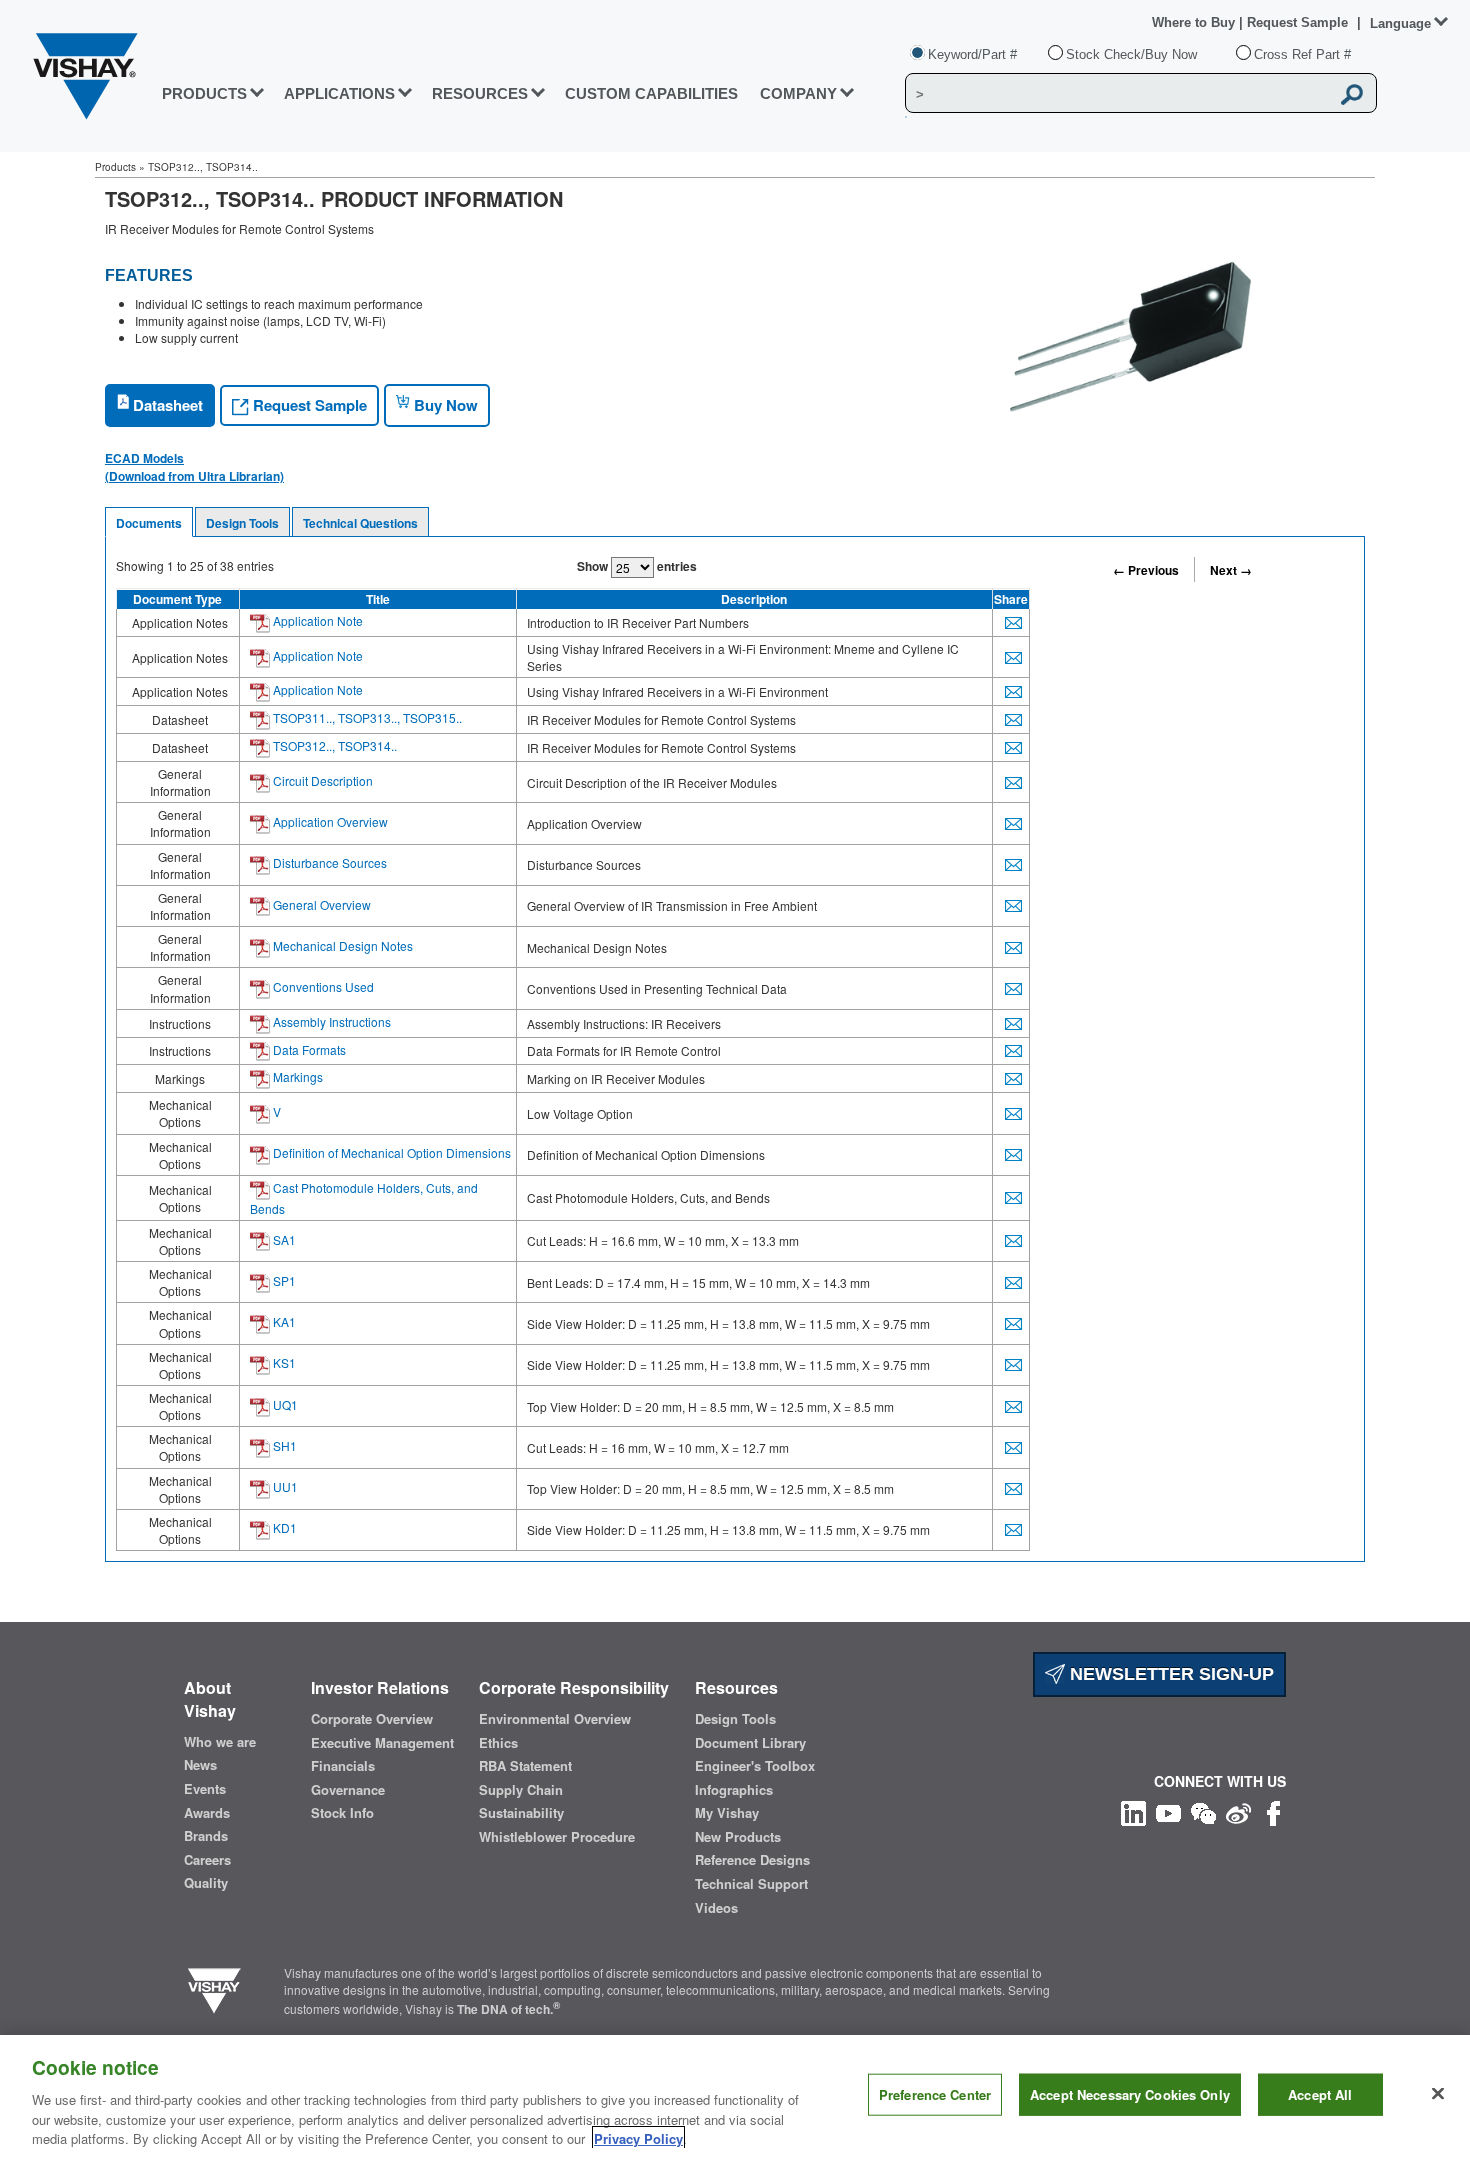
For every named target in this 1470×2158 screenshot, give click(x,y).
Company (798, 93)
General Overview (320, 904)
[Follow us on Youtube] (1168, 1810)
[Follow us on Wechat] (1203, 1810)
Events (205, 1789)
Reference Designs (752, 1860)
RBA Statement (525, 1766)
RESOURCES (480, 93)
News (200, 1765)
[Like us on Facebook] (1273, 1810)
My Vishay (727, 1813)
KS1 (283, 1362)
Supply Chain (521, 1790)
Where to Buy (1195, 22)
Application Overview (329, 821)
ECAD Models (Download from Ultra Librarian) (194, 467)
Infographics (734, 1790)
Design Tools (242, 523)
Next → (1231, 570)
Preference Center (935, 2094)
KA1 (283, 1321)
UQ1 (284, 1404)
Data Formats (308, 1049)
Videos (716, 1908)
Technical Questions (360, 523)
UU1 (284, 1486)
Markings (296, 1076)
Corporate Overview (372, 1719)
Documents (149, 523)
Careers (207, 1860)
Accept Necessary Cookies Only (1130, 2094)
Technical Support (751, 1884)
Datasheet (166, 405)
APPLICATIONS (339, 93)
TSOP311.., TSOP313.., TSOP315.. (366, 717)
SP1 (283, 1280)
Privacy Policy (638, 2137)
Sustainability (521, 1813)
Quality (206, 1883)
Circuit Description (321, 780)
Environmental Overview (555, 1719)
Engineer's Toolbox (755, 1766)
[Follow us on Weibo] (1238, 1810)
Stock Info (342, 1813)
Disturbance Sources (328, 862)
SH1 (283, 1445)
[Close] (1438, 2094)
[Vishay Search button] (1352, 94)
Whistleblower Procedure (557, 1837)
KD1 (283, 1527)
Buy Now (444, 405)
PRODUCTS (204, 93)
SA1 (283, 1239)
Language (1400, 23)
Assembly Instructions (330, 1021)
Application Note (316, 620)
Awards (207, 1813)
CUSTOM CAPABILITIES (651, 93)
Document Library (750, 1743)
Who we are (220, 1742)
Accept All (1320, 2094)
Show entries (637, 566)
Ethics (498, 1743)
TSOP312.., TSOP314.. (333, 745)
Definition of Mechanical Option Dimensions (390, 1152)
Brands (206, 1836)
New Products (738, 1837)
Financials (343, 1766)
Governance (348, 1790)
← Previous (1146, 570)
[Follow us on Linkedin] (1133, 1810)
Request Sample (308, 405)
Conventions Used (322, 986)
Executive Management (382, 1743)
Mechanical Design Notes (341, 945)
